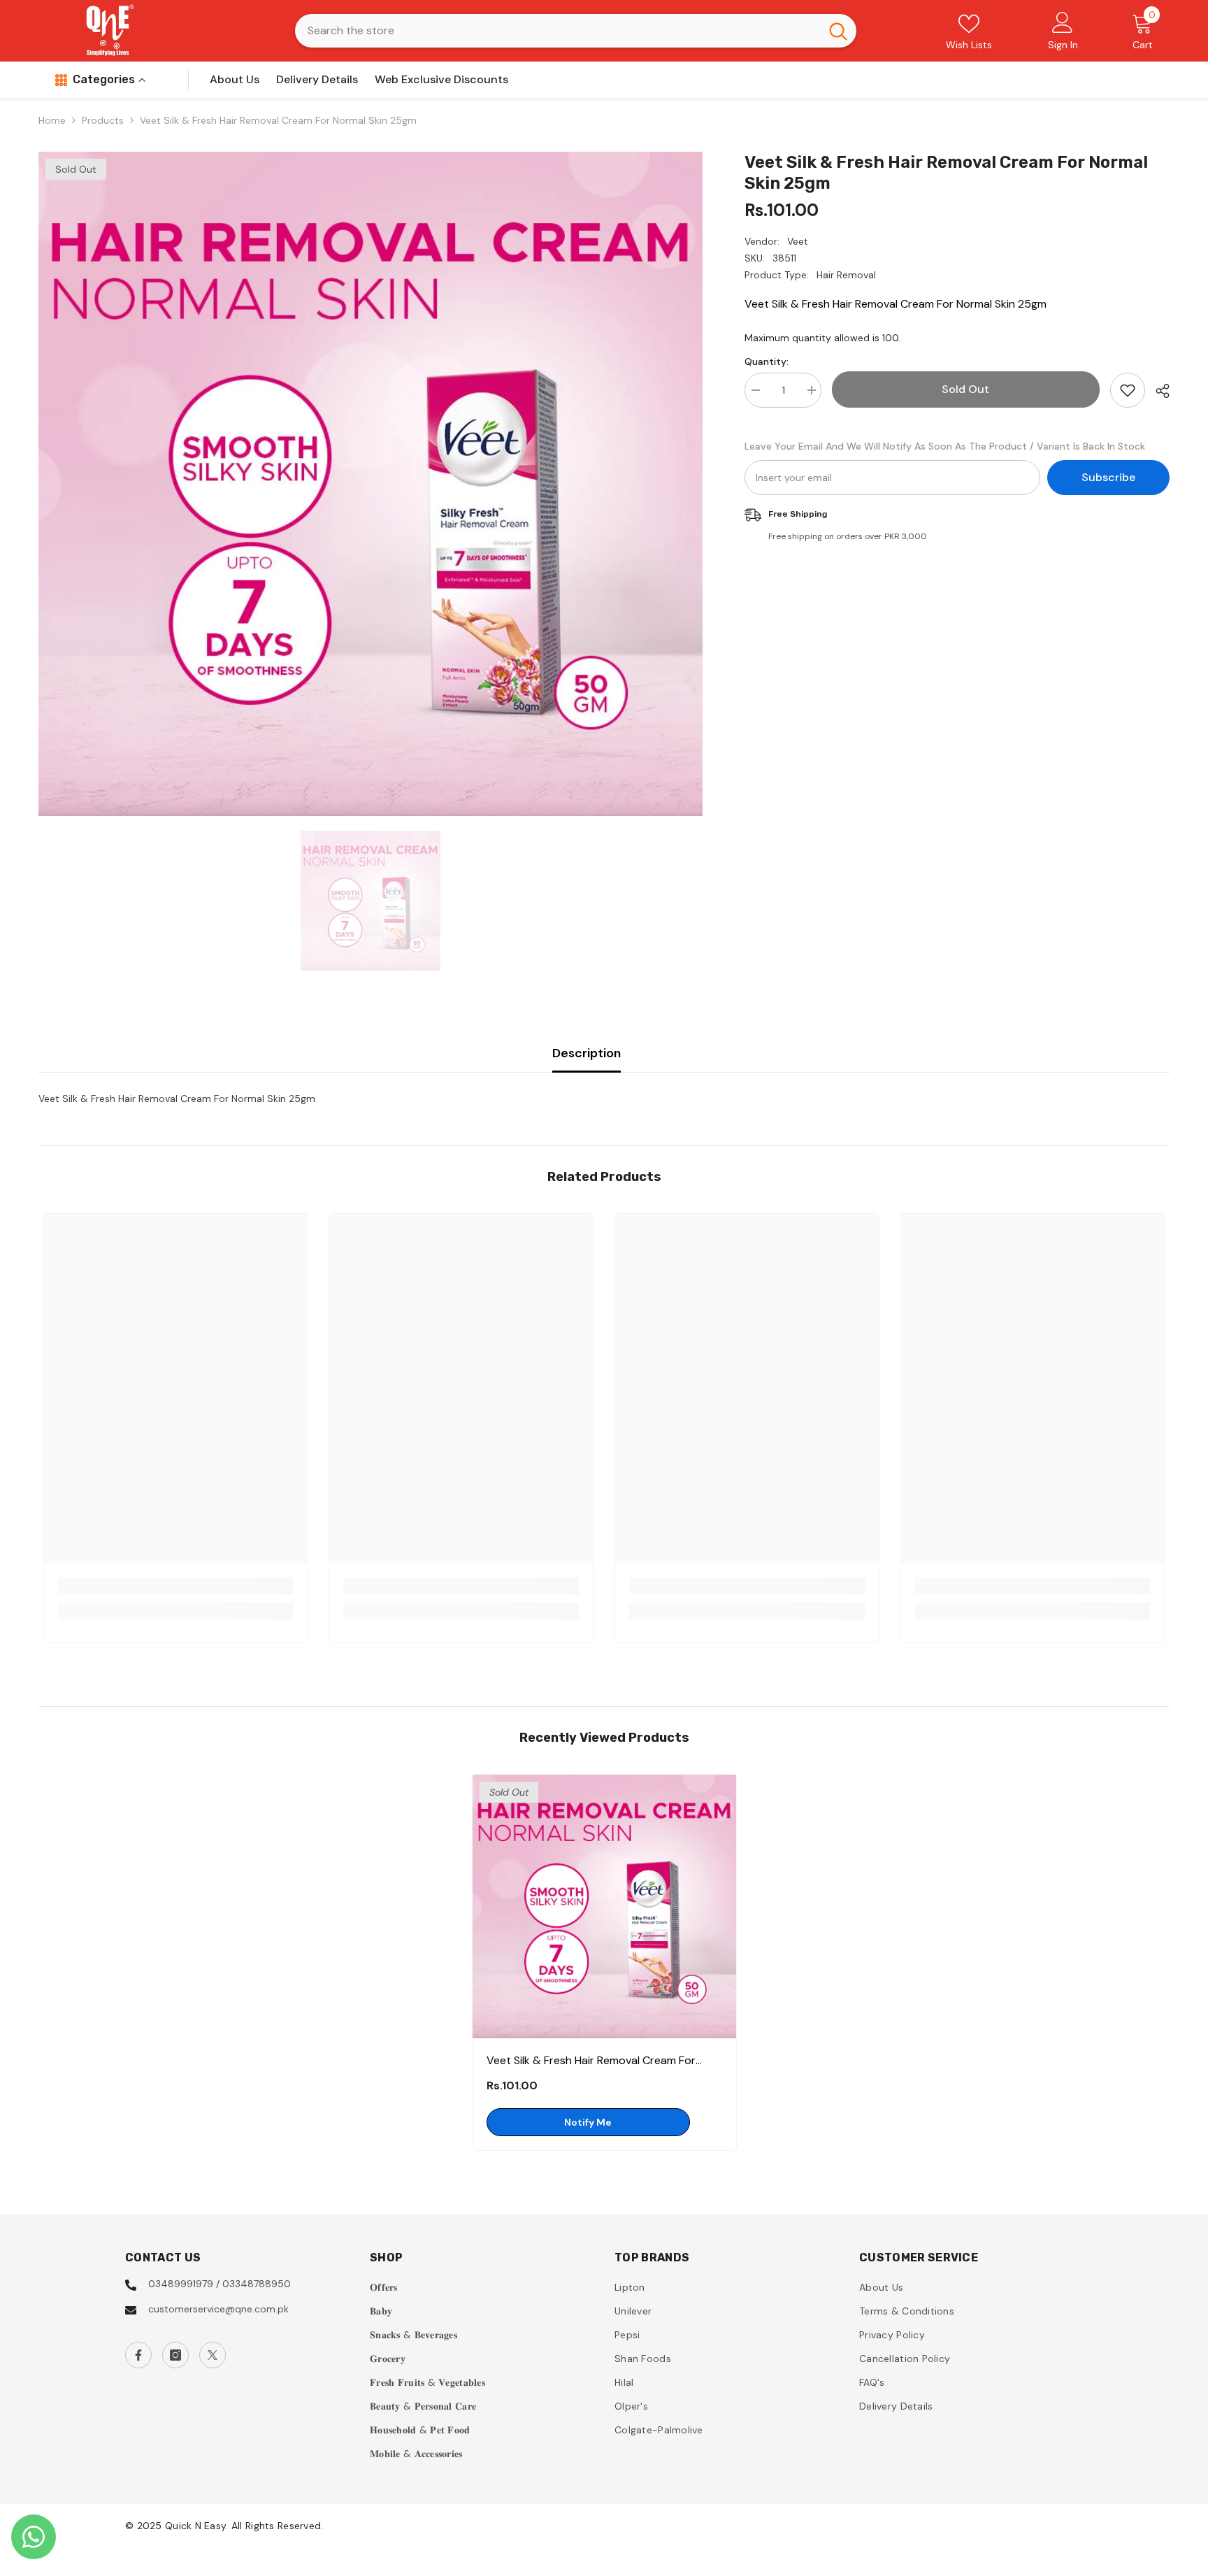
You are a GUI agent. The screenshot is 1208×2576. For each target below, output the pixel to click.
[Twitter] (213, 2355)
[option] (371, 484)
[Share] (1157, 391)
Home (52, 120)
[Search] (576, 31)
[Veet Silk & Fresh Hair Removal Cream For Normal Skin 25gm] (604, 1906)
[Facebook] (138, 2355)
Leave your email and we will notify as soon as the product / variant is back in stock (945, 446)
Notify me (588, 2122)
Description (587, 1053)
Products (103, 120)
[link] (176, 1586)
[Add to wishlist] (1128, 390)
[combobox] (558, 31)
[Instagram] (175, 2355)
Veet (798, 241)
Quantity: (767, 362)
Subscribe (1108, 477)
